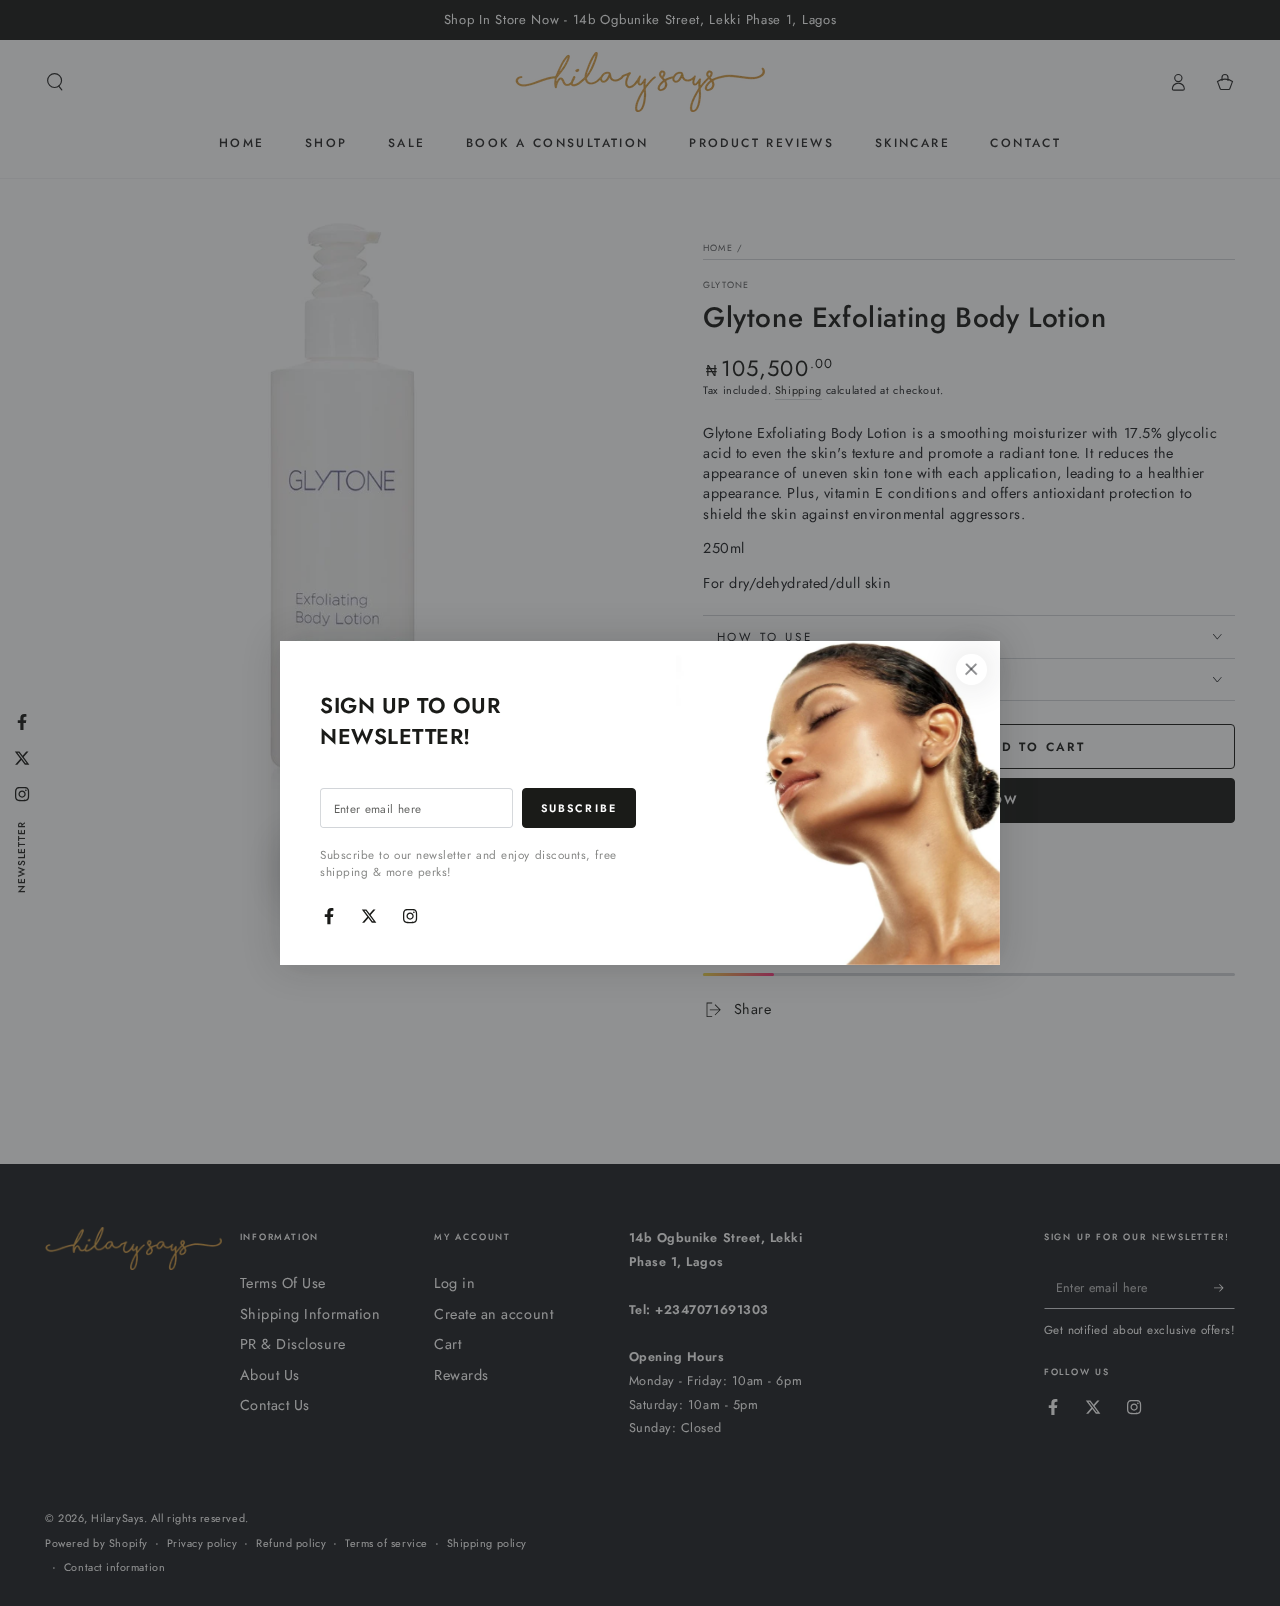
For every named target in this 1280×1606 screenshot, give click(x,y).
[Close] (971, 670)
